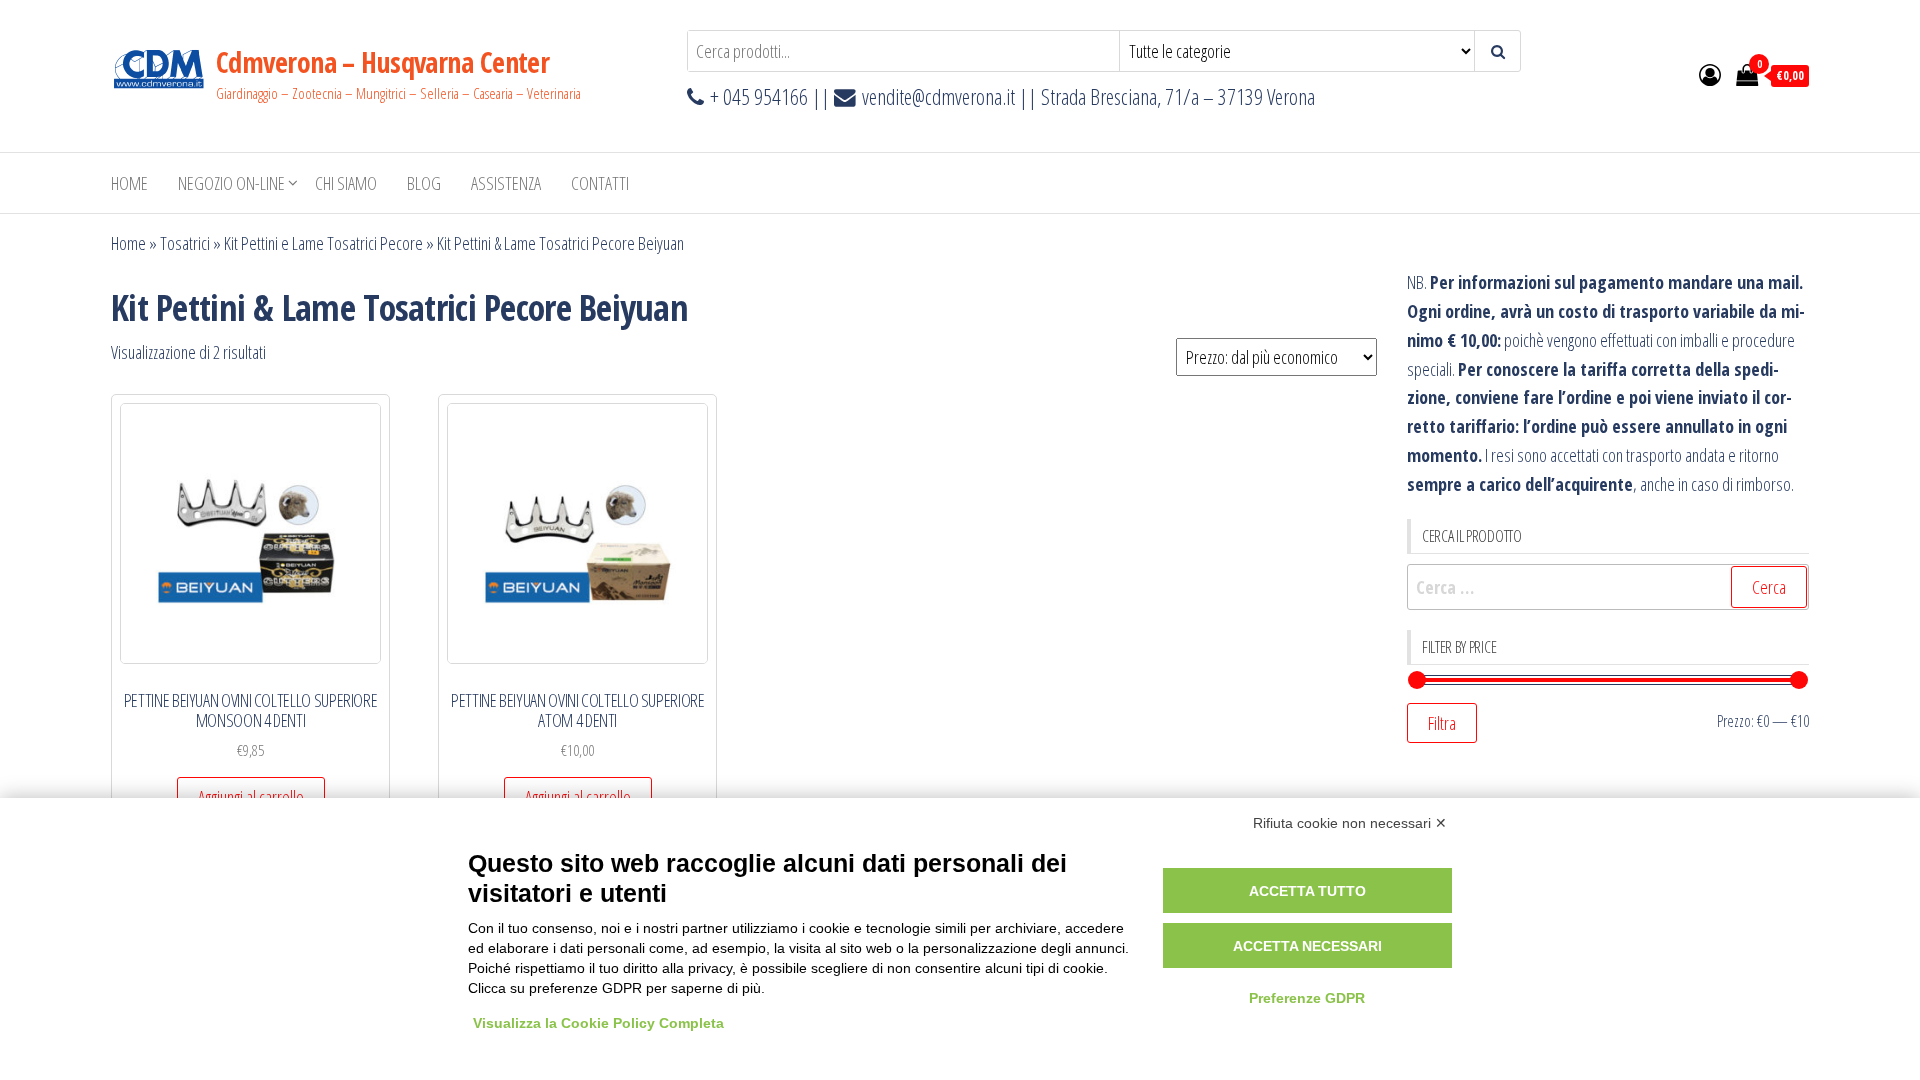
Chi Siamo (346, 183)
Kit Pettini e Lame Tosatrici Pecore (323, 243)
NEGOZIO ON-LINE (231, 183)
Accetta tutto (1307, 891)
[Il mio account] (1710, 74)
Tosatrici (185, 243)
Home (129, 183)
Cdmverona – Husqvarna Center (382, 62)
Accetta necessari (1307, 946)
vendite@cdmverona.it (938, 96)
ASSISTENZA (506, 183)
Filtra (1442, 723)
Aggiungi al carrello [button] (251, 797)
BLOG (424, 183)
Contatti (600, 183)
